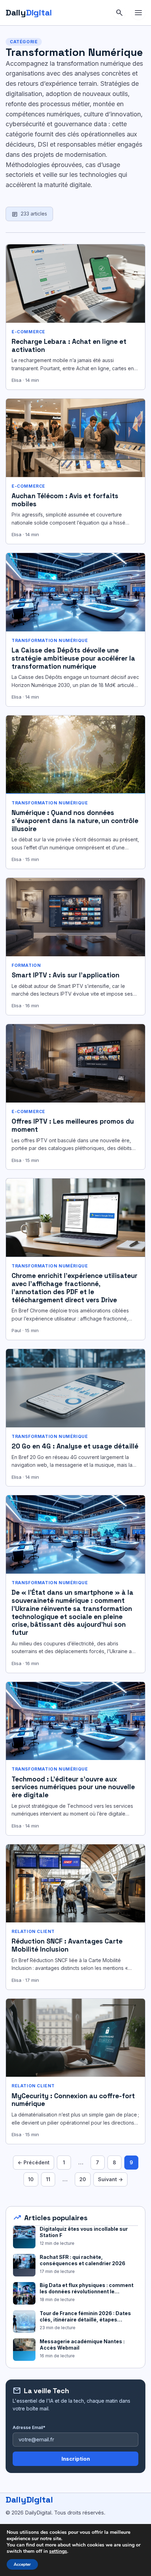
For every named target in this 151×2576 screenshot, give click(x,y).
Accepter (22, 2564)
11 (48, 2179)
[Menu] (138, 13)
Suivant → (110, 2179)
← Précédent (34, 2162)
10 (31, 2179)
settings (58, 2551)
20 (83, 2179)
